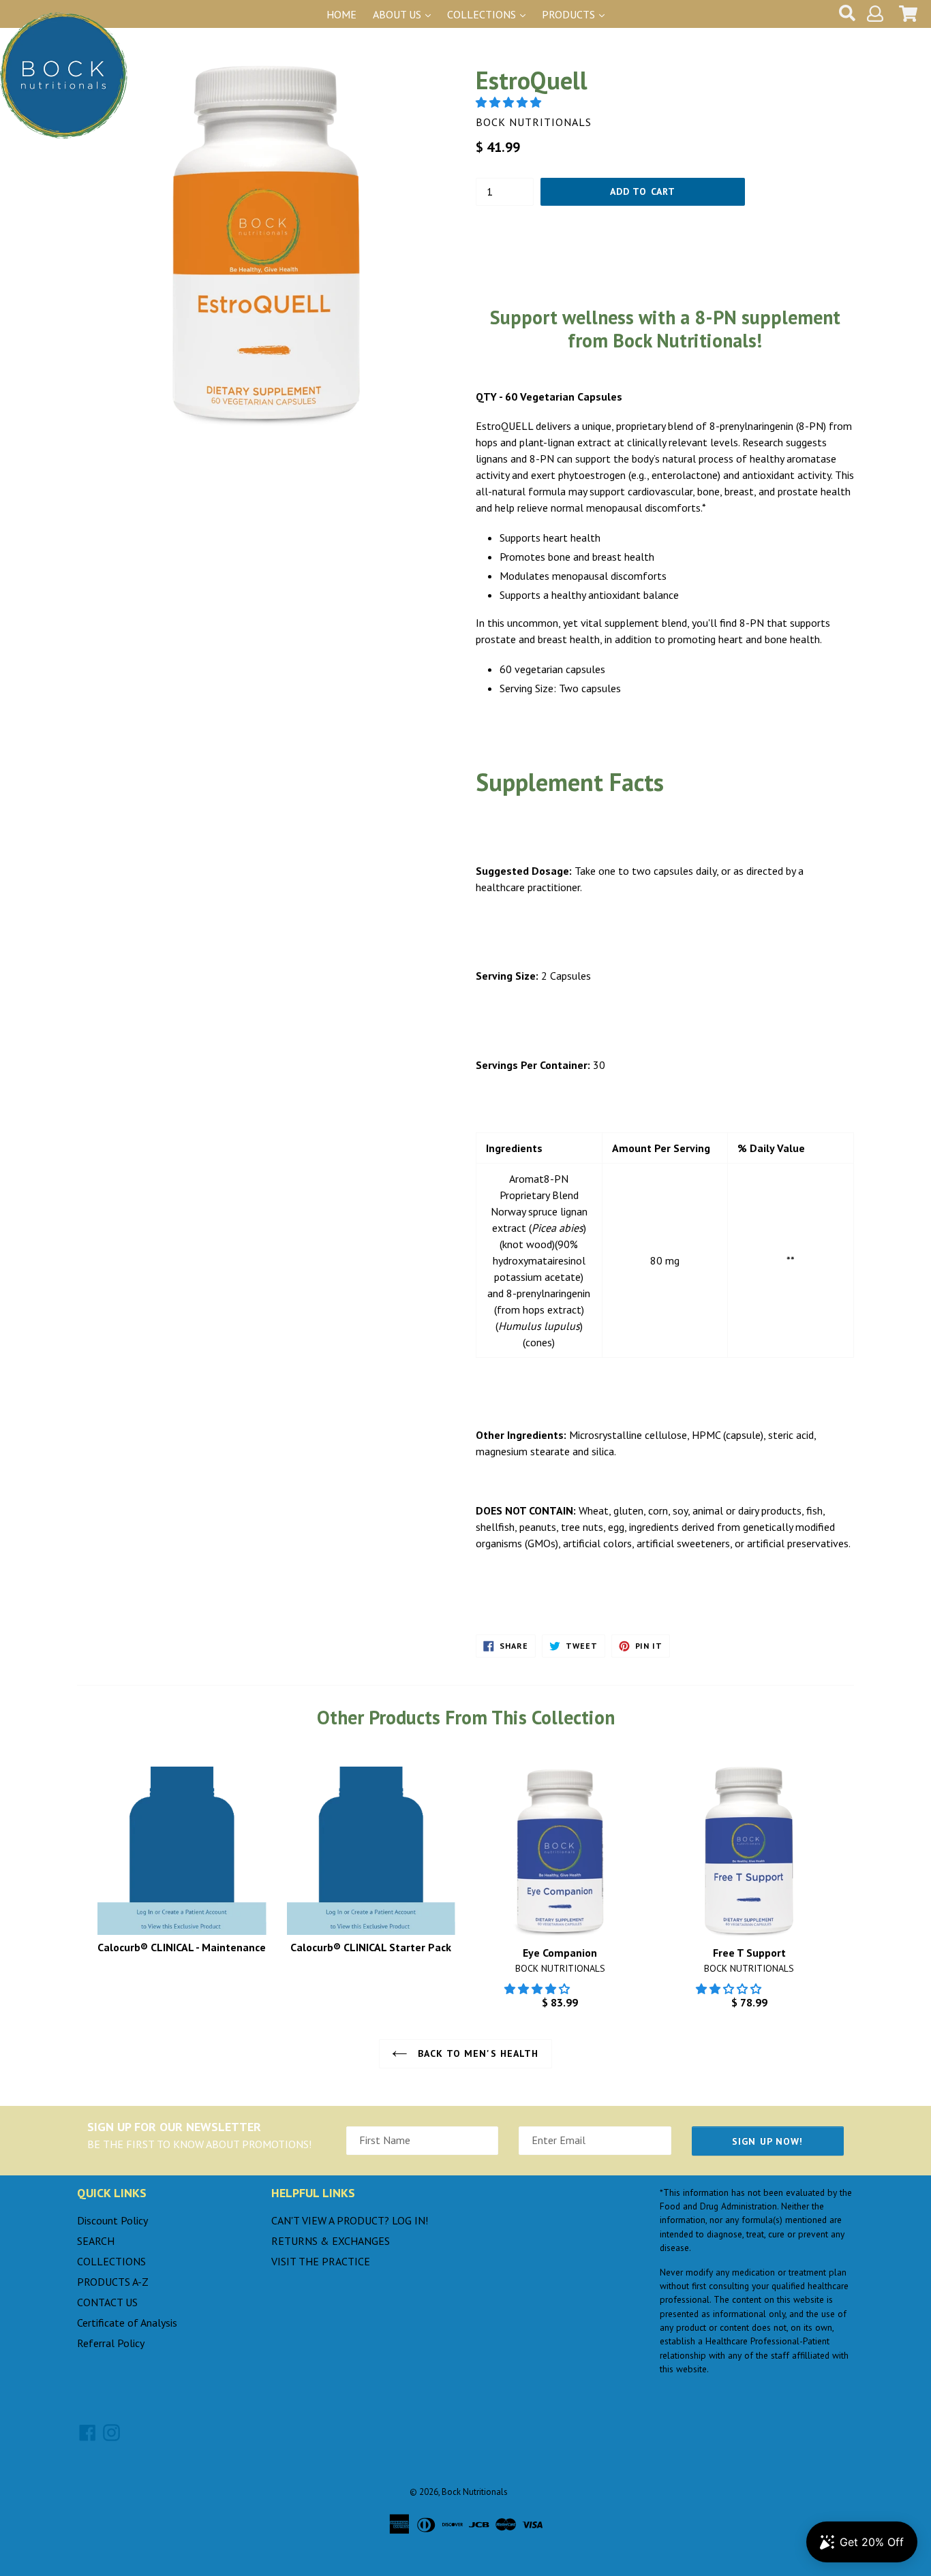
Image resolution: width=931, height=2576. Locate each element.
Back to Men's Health (477, 2053)
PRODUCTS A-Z (113, 2282)
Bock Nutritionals (475, 2492)
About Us (398, 14)
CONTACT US (107, 2302)
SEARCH (96, 2241)
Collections (483, 14)
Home (341, 14)
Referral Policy (111, 2343)
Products (570, 14)
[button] (510, 102)
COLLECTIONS (111, 2261)
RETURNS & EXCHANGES (331, 2241)
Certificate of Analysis (127, 2323)
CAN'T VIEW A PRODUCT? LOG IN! (350, 2220)
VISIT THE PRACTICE (321, 2261)
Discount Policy (112, 2220)
